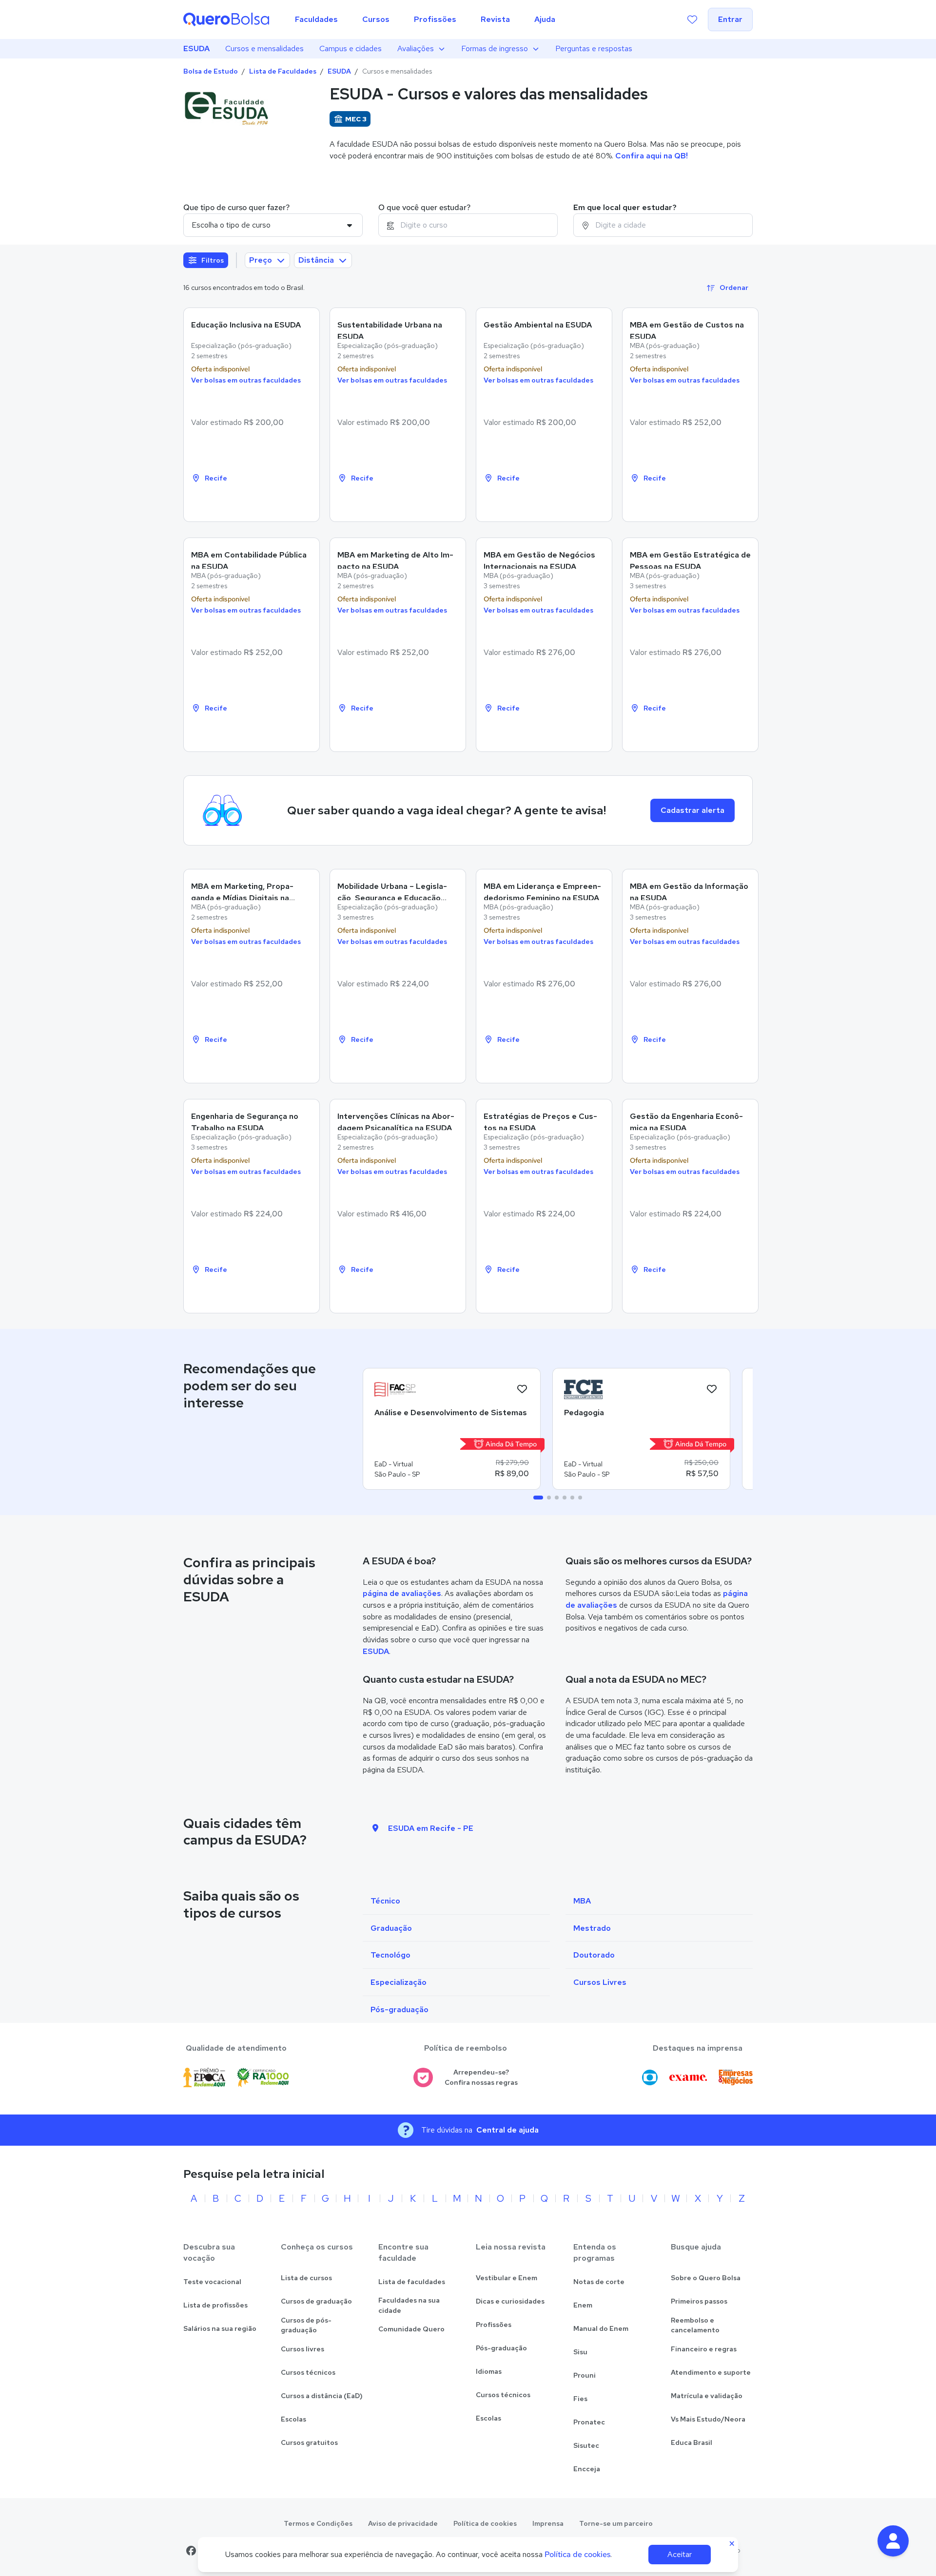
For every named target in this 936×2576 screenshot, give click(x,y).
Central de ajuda (507, 2130)
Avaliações (416, 48)
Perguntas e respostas (594, 48)
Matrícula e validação (707, 2396)
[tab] (538, 1498)
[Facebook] (191, 2551)
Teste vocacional (212, 2282)
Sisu (580, 2352)
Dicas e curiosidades (510, 2301)
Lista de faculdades (412, 2282)
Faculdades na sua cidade (409, 2305)
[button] (893, 2541)
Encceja (587, 2469)
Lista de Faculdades (283, 71)
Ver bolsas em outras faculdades (246, 380)
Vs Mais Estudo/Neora (708, 2419)
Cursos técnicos (308, 2372)
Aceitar (680, 2554)
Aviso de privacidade (403, 2523)
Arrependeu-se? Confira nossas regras (481, 2077)
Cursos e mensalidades (264, 48)
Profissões (494, 2325)
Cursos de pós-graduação (306, 2325)
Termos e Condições (318, 2523)
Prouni (585, 2375)
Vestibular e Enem (507, 2278)
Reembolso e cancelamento (695, 2325)
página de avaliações (402, 1593)
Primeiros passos (699, 2301)
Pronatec (589, 2422)
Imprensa (548, 2523)
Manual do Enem (601, 2328)
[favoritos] (692, 19)
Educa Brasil (692, 2442)
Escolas (293, 2419)
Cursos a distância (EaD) (322, 2396)
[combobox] (468, 225)
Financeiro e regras (704, 2349)
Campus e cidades (351, 48)
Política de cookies (485, 2523)
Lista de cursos (306, 2278)
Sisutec (586, 2445)
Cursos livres (302, 2349)
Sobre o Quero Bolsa (706, 2278)
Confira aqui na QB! (652, 156)
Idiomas (489, 2371)
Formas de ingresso (495, 48)
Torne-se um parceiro (616, 2523)
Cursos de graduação (316, 2301)
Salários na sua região (220, 2328)
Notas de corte (599, 2282)
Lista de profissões (215, 2305)
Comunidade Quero (411, 2329)
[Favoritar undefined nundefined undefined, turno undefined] (522, 1389)
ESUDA (196, 48)
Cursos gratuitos (309, 2442)
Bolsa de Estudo (211, 71)
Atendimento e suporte (711, 2372)
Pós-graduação (501, 2348)
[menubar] (425, 19)
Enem (583, 2305)
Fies (580, 2399)
